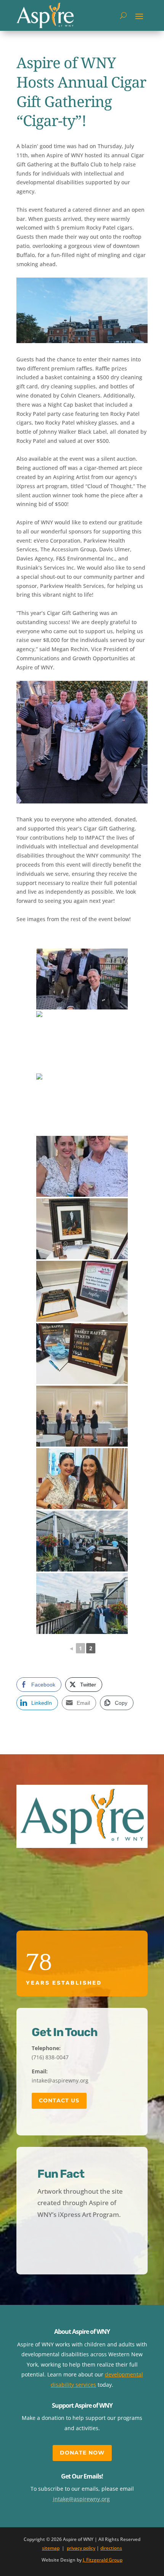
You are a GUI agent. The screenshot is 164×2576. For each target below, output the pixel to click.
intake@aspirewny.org (81, 2499)
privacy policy (81, 2548)
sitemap (51, 2548)
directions (111, 2548)
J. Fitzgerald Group (103, 2560)
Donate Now (82, 2453)
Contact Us (59, 2100)
